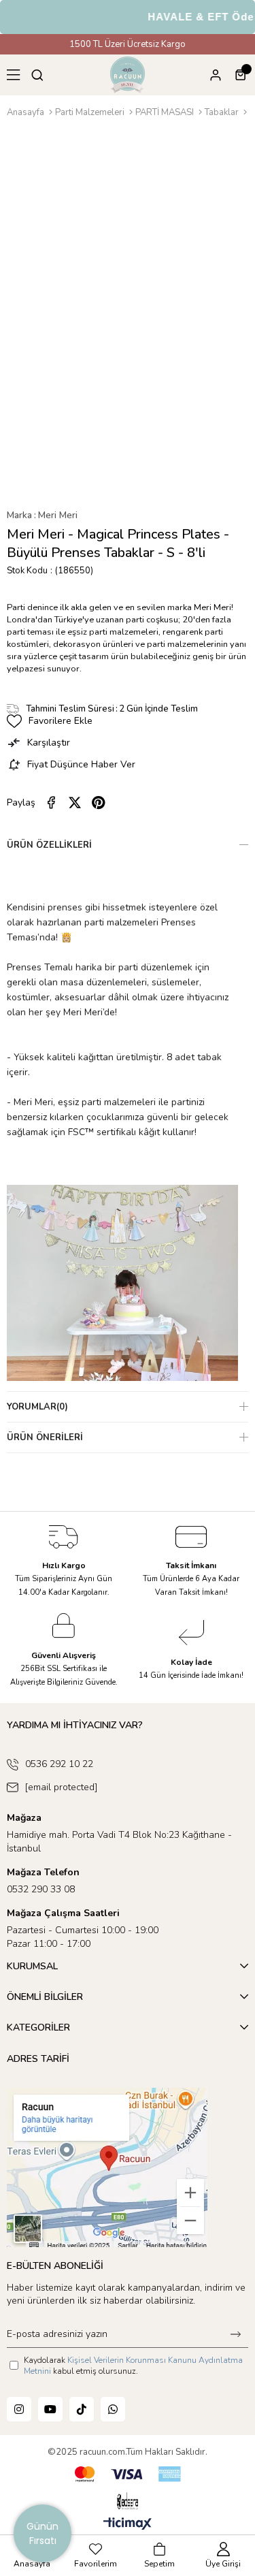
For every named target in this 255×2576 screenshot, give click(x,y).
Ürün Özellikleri (49, 845)
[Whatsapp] (113, 2409)
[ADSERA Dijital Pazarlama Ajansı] (127, 2501)
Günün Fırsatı (42, 2533)
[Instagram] (19, 2409)
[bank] (128, 2474)
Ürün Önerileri (45, 1437)
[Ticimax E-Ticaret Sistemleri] (128, 2525)
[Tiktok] (82, 2409)
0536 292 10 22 (59, 1764)
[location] (107, 2167)
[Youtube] (50, 2409)
